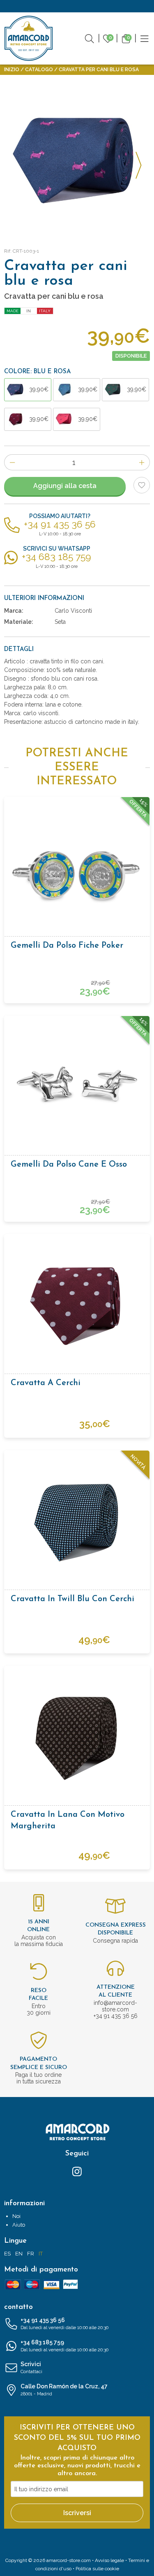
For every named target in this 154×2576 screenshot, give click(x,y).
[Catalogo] (145, 38)
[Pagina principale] (29, 38)
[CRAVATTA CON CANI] (77, 160)
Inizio (12, 70)
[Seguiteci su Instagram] (77, 2171)
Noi (16, 2216)
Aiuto (19, 2225)
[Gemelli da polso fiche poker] (77, 869)
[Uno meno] (12, 462)
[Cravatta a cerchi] (77, 1307)
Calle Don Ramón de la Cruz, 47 (64, 2390)
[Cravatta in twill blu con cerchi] (77, 1523)
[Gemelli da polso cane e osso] (77, 1088)
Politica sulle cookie (97, 2569)
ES (7, 2254)
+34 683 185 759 (64, 2346)
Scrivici (31, 2368)
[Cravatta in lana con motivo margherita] (77, 1738)
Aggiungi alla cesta (65, 486)
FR (31, 2254)
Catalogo (39, 70)
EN (19, 2254)
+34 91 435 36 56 (64, 2324)
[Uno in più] (142, 462)
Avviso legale (109, 2560)
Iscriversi (77, 2513)
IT (41, 2254)
